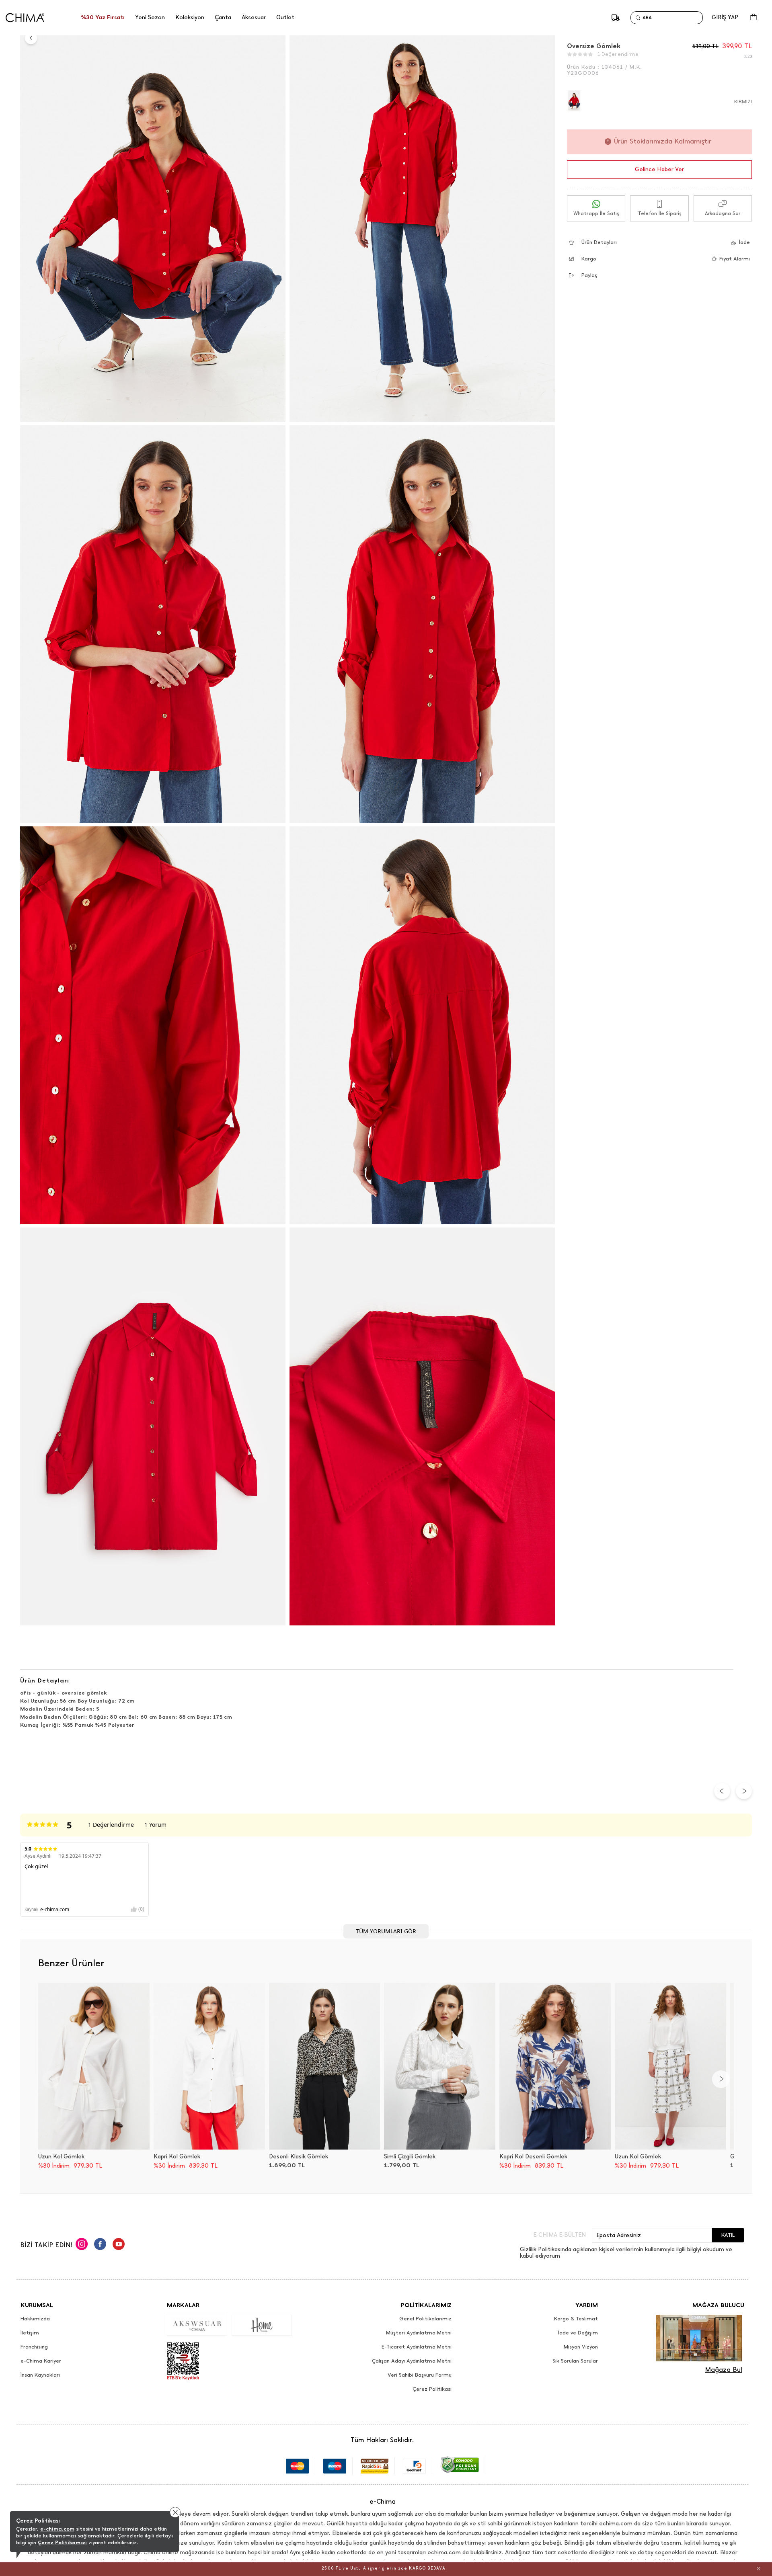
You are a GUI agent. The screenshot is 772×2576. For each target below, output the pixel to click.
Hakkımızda (35, 2319)
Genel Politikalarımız (425, 2319)
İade (744, 242)
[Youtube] (119, 2245)
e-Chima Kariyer (41, 2361)
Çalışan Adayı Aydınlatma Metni (412, 2361)
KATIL (728, 2235)
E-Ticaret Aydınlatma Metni (417, 2347)
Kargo (589, 259)
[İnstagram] (82, 2245)
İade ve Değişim (578, 2333)
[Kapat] (759, 2568)
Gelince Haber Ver (659, 169)
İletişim (30, 2333)
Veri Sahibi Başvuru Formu (420, 2375)
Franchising (34, 2347)
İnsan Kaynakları (40, 2375)
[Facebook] (100, 2245)
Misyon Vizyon (581, 2347)
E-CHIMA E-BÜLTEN (559, 2235)
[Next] (721, 2079)
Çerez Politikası (432, 2389)
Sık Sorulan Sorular (575, 2361)
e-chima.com (57, 2529)
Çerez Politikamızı (62, 2542)
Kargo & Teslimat (576, 2319)
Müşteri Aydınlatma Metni (419, 2333)
